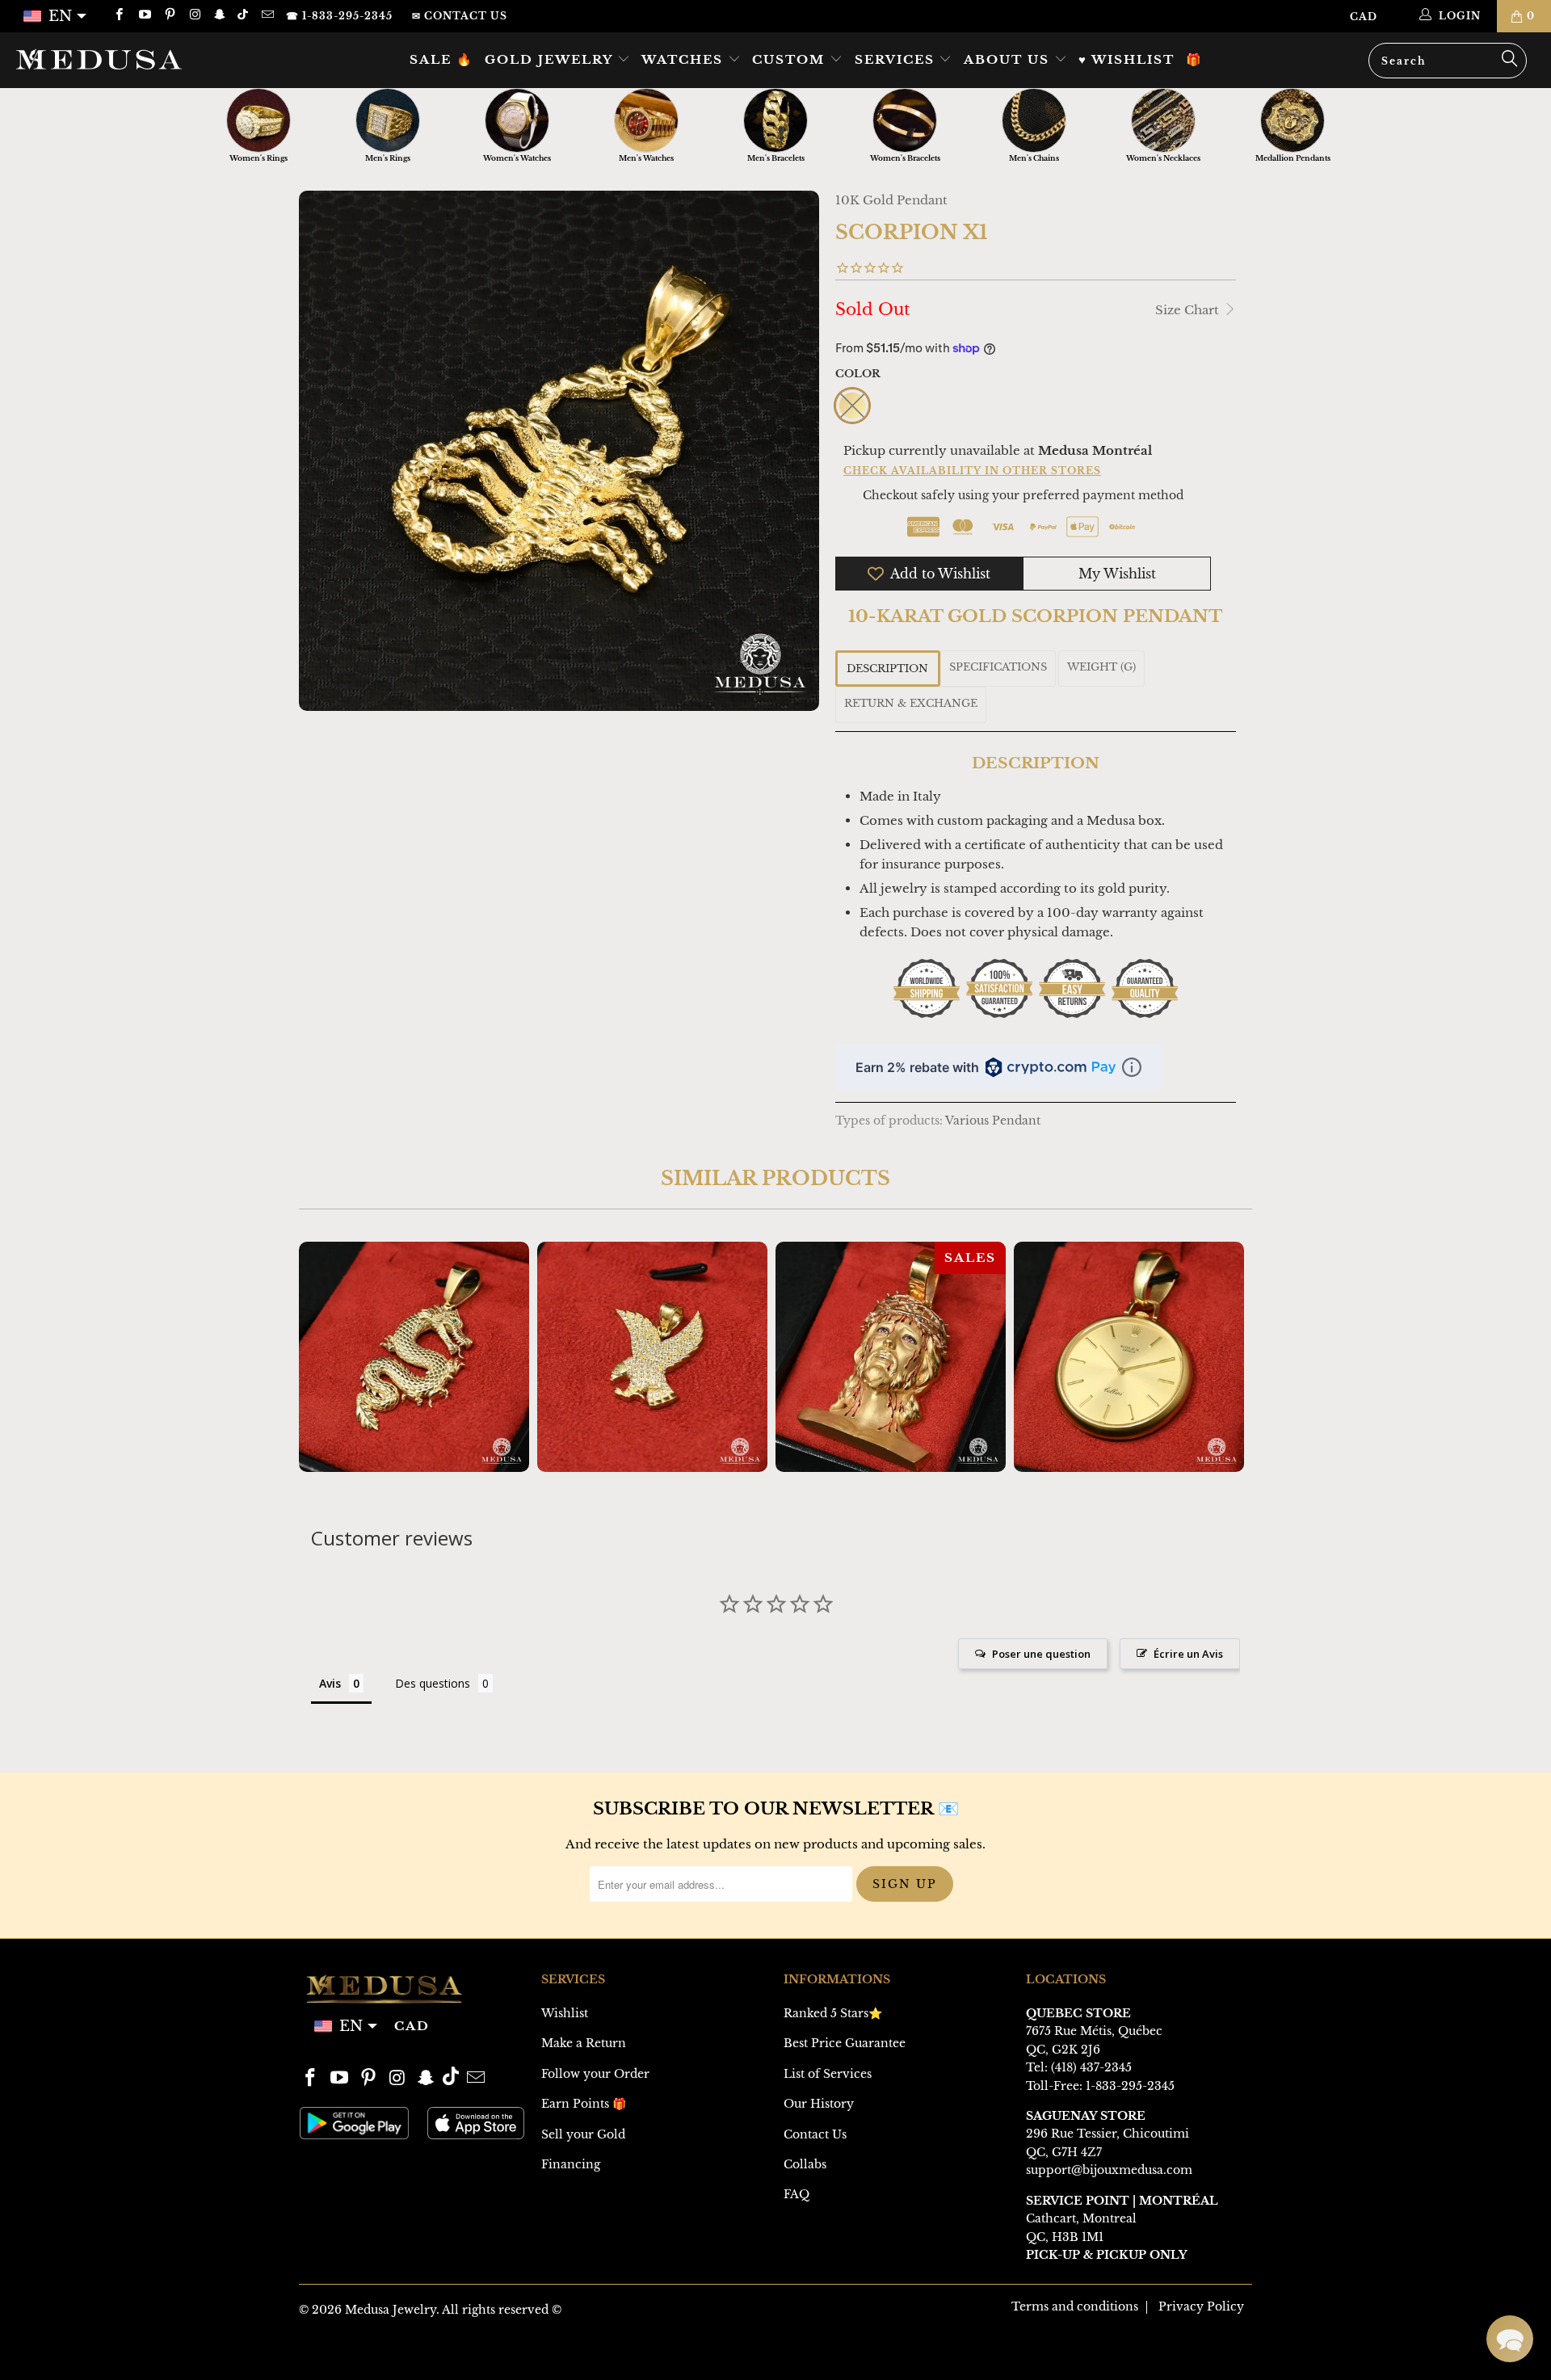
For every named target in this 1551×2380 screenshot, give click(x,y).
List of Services (828, 2074)
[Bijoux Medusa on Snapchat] (219, 16)
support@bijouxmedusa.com (1109, 2170)
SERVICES (897, 59)
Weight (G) (1101, 667)
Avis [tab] (330, 1683)
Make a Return (584, 2043)
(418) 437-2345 (1091, 2067)
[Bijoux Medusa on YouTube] (143, 16)
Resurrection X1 (891, 1357)
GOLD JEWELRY (551, 59)
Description (887, 669)
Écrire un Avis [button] (1188, 1654)
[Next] (1229, 1357)
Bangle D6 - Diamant (161, 2318)
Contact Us (815, 2134)
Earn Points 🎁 (584, 2104)
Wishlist (565, 2013)
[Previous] (322, 1357)
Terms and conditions (1075, 2306)
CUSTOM (791, 59)
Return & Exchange (911, 703)
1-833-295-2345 (1130, 2086)
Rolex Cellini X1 (1129, 1357)
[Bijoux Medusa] (132, 59)
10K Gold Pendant (891, 200)
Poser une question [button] (1041, 1654)
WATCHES (685, 59)
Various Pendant (993, 1121)
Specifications (998, 667)
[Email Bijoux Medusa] (266, 16)
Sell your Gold (583, 2134)
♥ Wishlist (1126, 59)
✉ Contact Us (460, 16)
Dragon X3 (414, 1357)
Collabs (805, 2164)
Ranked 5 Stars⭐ (833, 2013)
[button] (1510, 2339)
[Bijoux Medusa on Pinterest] (169, 16)
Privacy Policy (1201, 2306)
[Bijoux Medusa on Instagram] (194, 16)
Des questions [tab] (433, 1683)
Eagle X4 (652, 1357)
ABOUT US (1009, 59)
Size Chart (1189, 310)
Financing (571, 2164)
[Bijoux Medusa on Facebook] (118, 16)
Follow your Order (595, 2074)
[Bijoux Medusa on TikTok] (244, 16)
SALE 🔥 (441, 59)
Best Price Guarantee (845, 2043)
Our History (819, 2104)
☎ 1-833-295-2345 (339, 16)
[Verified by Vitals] (184, 2340)
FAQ (797, 2194)
